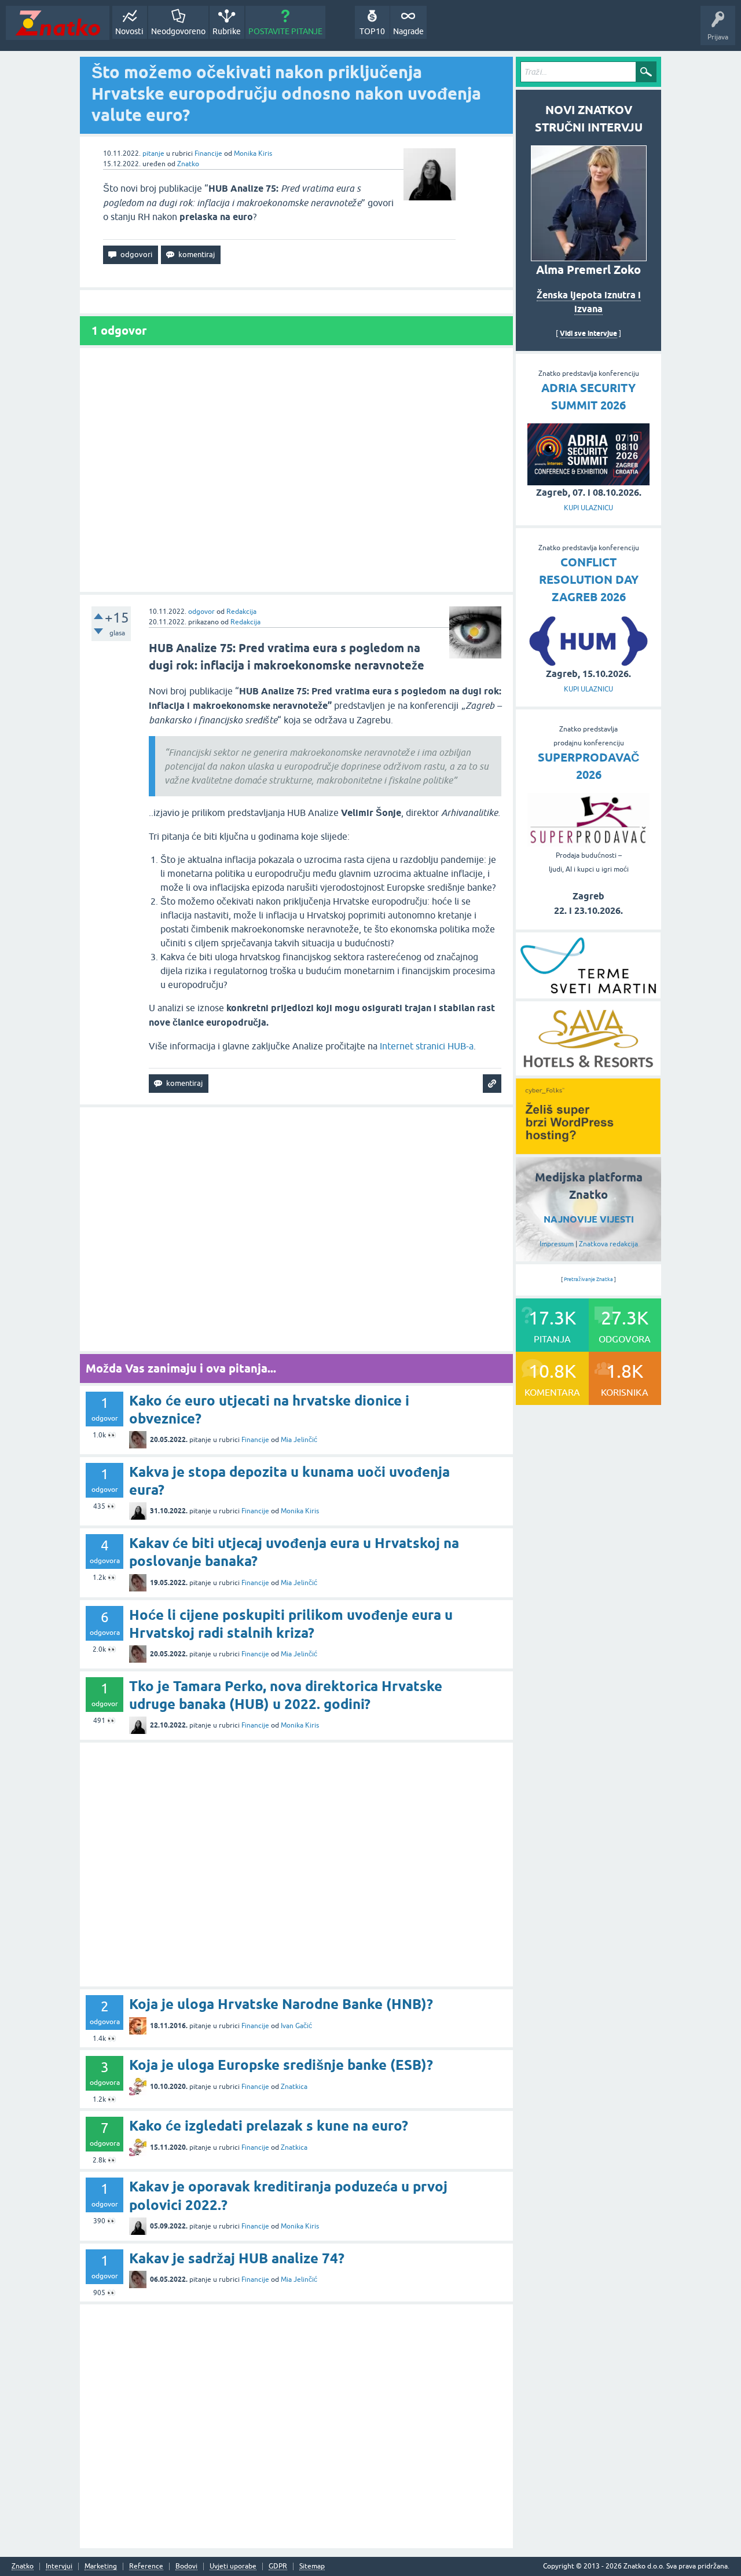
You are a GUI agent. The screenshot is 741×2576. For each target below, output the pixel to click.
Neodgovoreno (178, 31)
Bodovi (186, 2566)
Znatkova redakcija (608, 1244)
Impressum (557, 1244)
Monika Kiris (253, 153)
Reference (146, 2566)
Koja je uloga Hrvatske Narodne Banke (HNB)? (281, 2004)
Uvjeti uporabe (233, 2566)
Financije (208, 153)
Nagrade (408, 31)
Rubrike (227, 31)
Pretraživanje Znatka (588, 1279)
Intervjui (59, 2566)
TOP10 (372, 31)
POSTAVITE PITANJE (285, 31)
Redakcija (241, 612)
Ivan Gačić (296, 2026)
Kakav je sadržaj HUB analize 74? (237, 2258)
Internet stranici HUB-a (427, 1046)
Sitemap (312, 2566)
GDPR (278, 2566)
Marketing (101, 2566)
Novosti (129, 31)
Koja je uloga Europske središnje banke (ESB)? (281, 2065)
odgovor (201, 612)
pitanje (153, 153)
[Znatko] (58, 23)
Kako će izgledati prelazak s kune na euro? (269, 2126)
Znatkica (294, 2087)
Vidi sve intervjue (588, 333)
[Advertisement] (296, 470)
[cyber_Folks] (588, 1150)
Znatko (188, 164)
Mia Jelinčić (299, 1440)
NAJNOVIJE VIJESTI (589, 1219)
